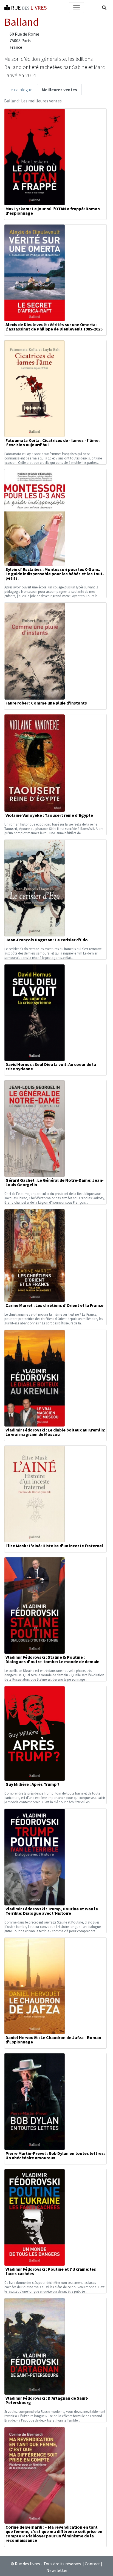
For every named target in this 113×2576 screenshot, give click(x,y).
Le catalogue (21, 90)
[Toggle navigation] (77, 8)
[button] (104, 8)
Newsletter (57, 2570)
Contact (92, 2564)
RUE (28, 8)
